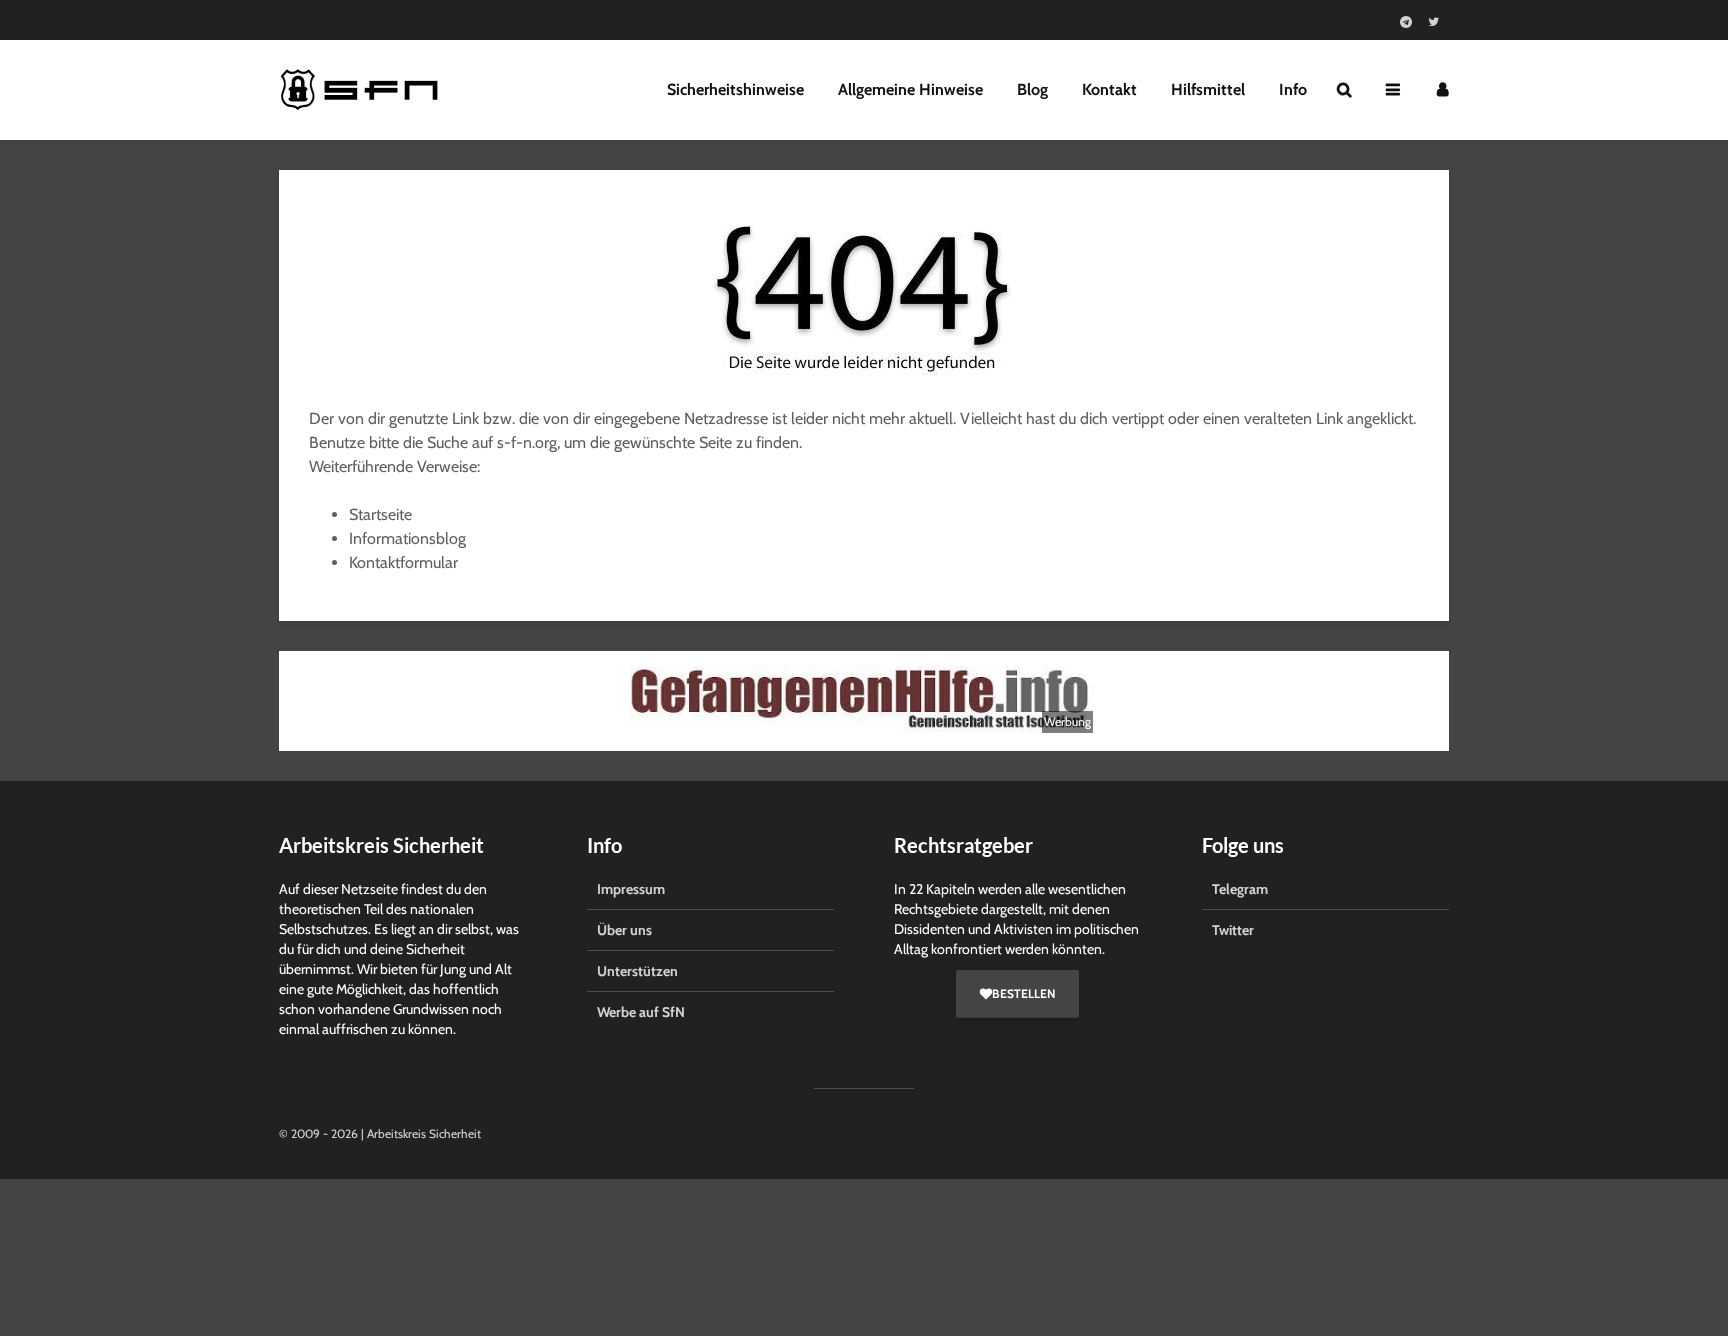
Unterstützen (637, 971)
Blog (1032, 89)
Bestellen (1023, 993)
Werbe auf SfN (641, 1012)
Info (1293, 89)
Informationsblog (407, 538)
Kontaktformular (403, 562)
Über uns (624, 930)
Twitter (1233, 930)
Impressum (631, 889)
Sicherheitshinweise (735, 89)
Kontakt (1109, 89)
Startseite (380, 514)
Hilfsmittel (1208, 89)
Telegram (1240, 889)
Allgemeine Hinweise (910, 89)
